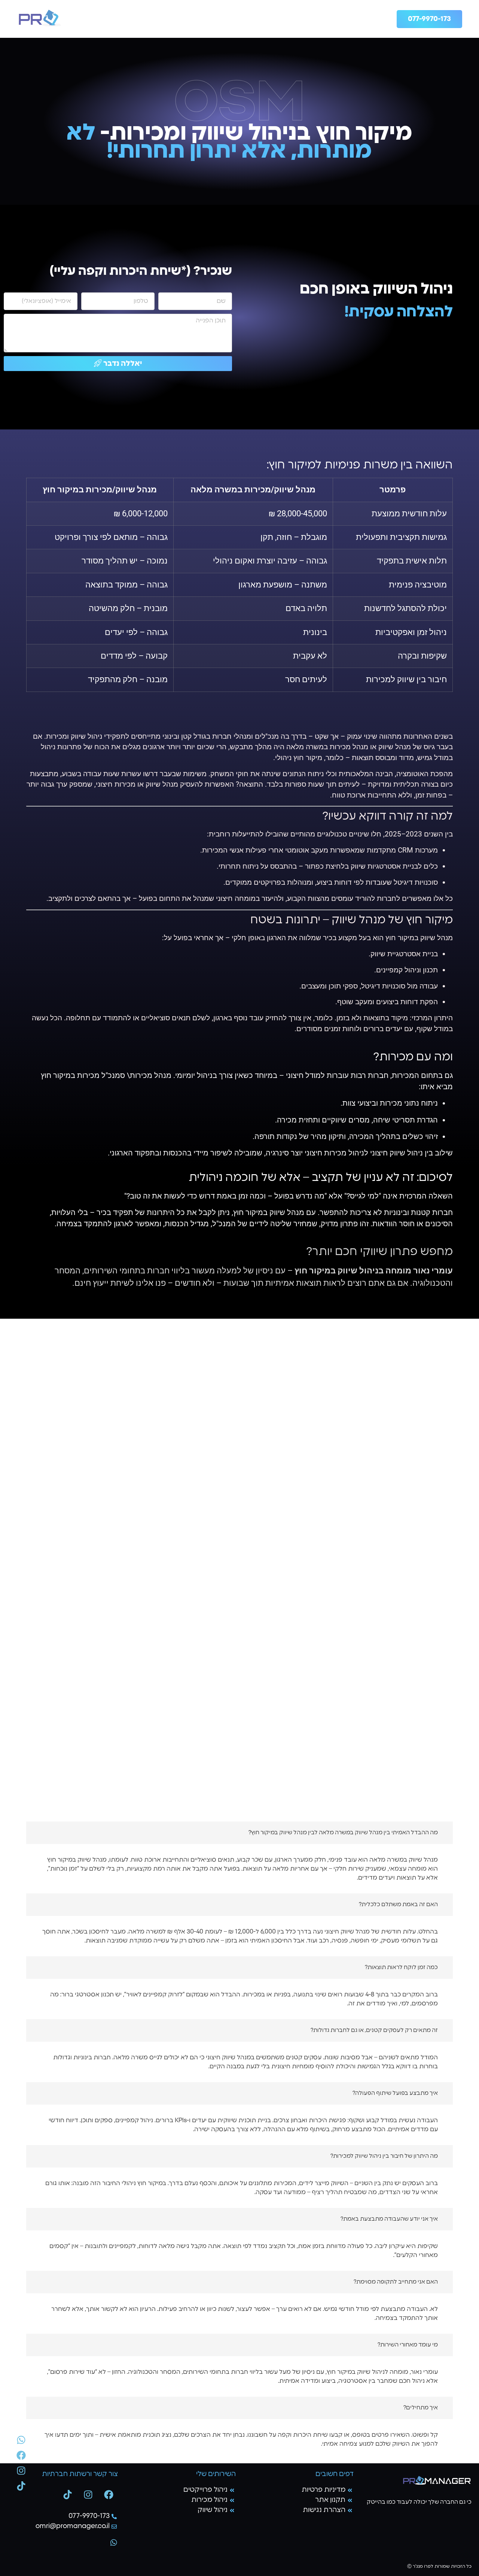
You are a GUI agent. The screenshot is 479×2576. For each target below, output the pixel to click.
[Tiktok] (67, 2494)
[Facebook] (109, 2494)
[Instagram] (88, 2494)
